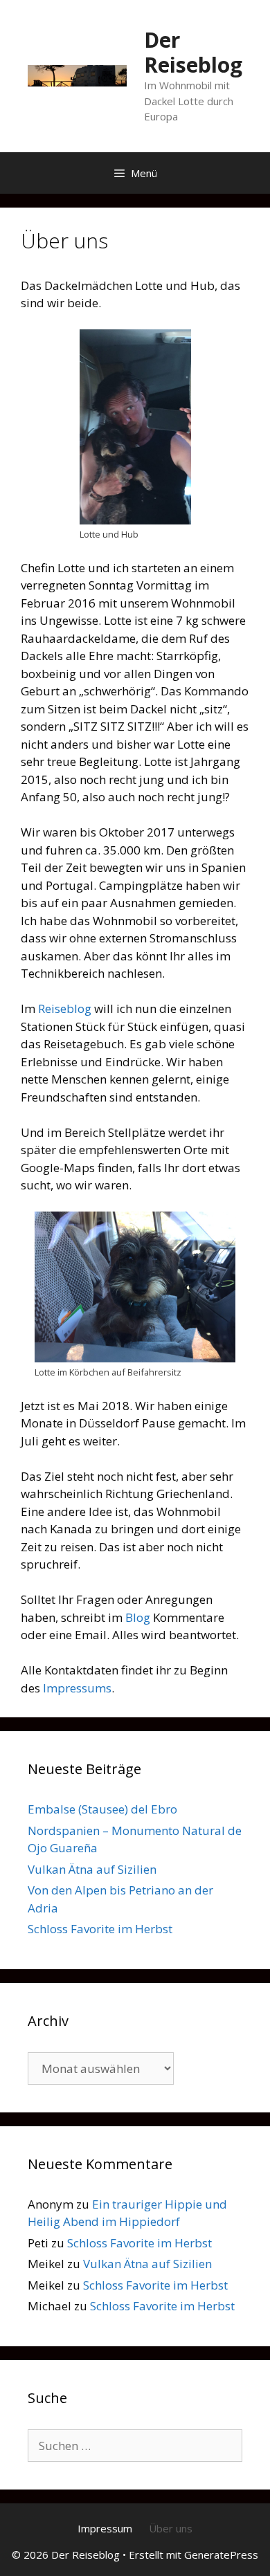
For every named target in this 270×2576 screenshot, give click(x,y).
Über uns (171, 2528)
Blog (138, 1617)
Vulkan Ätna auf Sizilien (92, 1869)
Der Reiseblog (193, 52)
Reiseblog (65, 1008)
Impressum (105, 2528)
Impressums (77, 1688)
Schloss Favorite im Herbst (100, 1929)
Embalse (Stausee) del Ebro (102, 1809)
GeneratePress (221, 2555)
